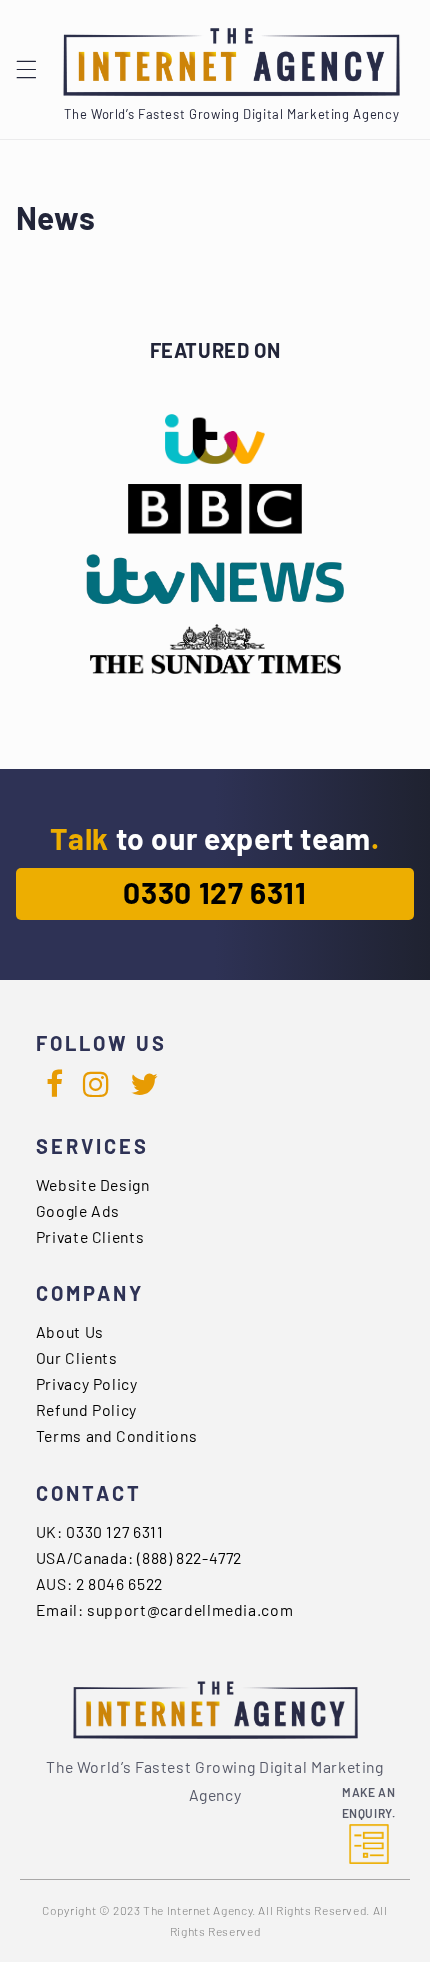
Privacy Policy (87, 1383)
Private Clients (90, 1236)
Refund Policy (86, 1409)
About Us (70, 1331)
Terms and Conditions (117, 1435)
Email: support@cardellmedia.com (165, 1609)
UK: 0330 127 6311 (100, 1531)
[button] (26, 70)
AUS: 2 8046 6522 (99, 1583)
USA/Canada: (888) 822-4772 (139, 1557)
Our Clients (77, 1357)
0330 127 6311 (214, 892)
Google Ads (78, 1210)
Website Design (93, 1184)
